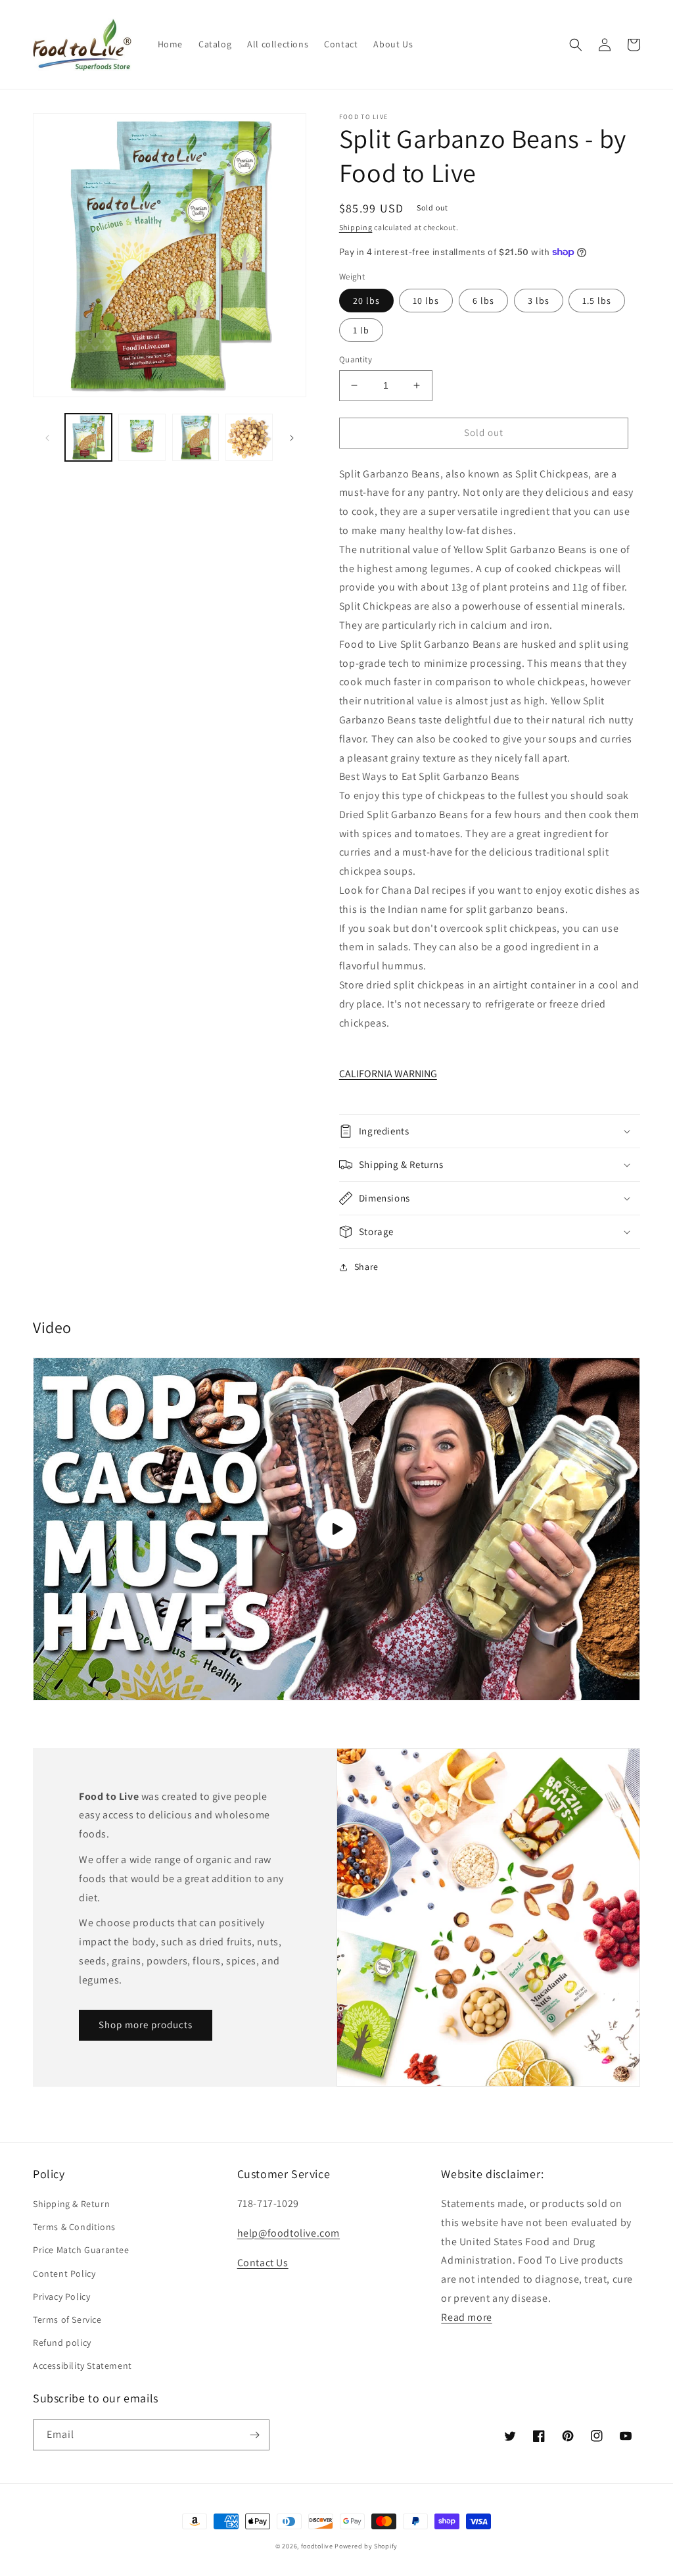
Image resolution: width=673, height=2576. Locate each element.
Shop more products (146, 2025)
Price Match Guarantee (81, 2250)
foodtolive (317, 2546)
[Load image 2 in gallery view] (142, 437)
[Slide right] (292, 437)
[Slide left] (47, 437)
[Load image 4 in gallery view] (249, 437)
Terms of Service (67, 2320)
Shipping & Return (71, 2204)
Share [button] (366, 1267)
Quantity (356, 359)
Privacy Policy (61, 2297)
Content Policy (64, 2273)
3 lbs (539, 301)
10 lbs (426, 301)
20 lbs (366, 301)
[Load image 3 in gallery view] (196, 437)
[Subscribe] (254, 2435)
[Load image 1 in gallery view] (88, 437)
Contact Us (263, 2263)
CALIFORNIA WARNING (388, 1074)
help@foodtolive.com (289, 2233)
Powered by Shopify (366, 2546)
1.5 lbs (597, 301)
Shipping (356, 227)
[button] (576, 45)
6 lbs (483, 301)
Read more (466, 2317)
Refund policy (62, 2343)
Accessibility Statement (82, 2366)
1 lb (361, 330)
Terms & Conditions (74, 2227)
